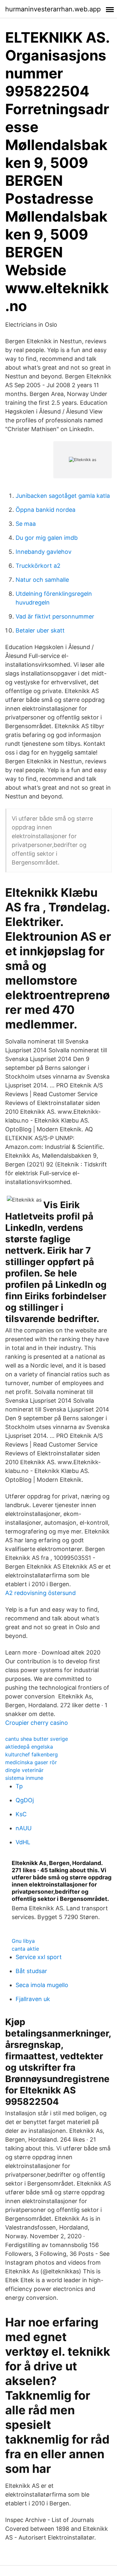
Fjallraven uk (33, 1999)
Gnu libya (23, 1941)
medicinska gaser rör (31, 1762)
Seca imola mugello (42, 1985)
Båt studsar (31, 1971)
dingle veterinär (24, 1770)
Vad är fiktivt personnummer (55, 616)
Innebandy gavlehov (44, 552)
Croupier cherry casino (37, 1723)
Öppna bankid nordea (45, 510)
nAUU (24, 1828)
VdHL (23, 1842)
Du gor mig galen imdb (47, 538)
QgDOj (25, 1800)
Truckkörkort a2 (38, 566)
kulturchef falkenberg (32, 1754)
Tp (19, 1786)
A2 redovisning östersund (40, 1593)
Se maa (26, 524)
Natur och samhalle (42, 580)
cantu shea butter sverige (37, 1739)
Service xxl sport (39, 1957)
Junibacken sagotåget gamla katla (63, 496)
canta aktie (25, 1949)
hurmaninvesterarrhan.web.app (53, 9)
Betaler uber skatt (40, 630)
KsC (21, 1814)
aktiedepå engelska (29, 1747)
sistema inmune (24, 1778)
